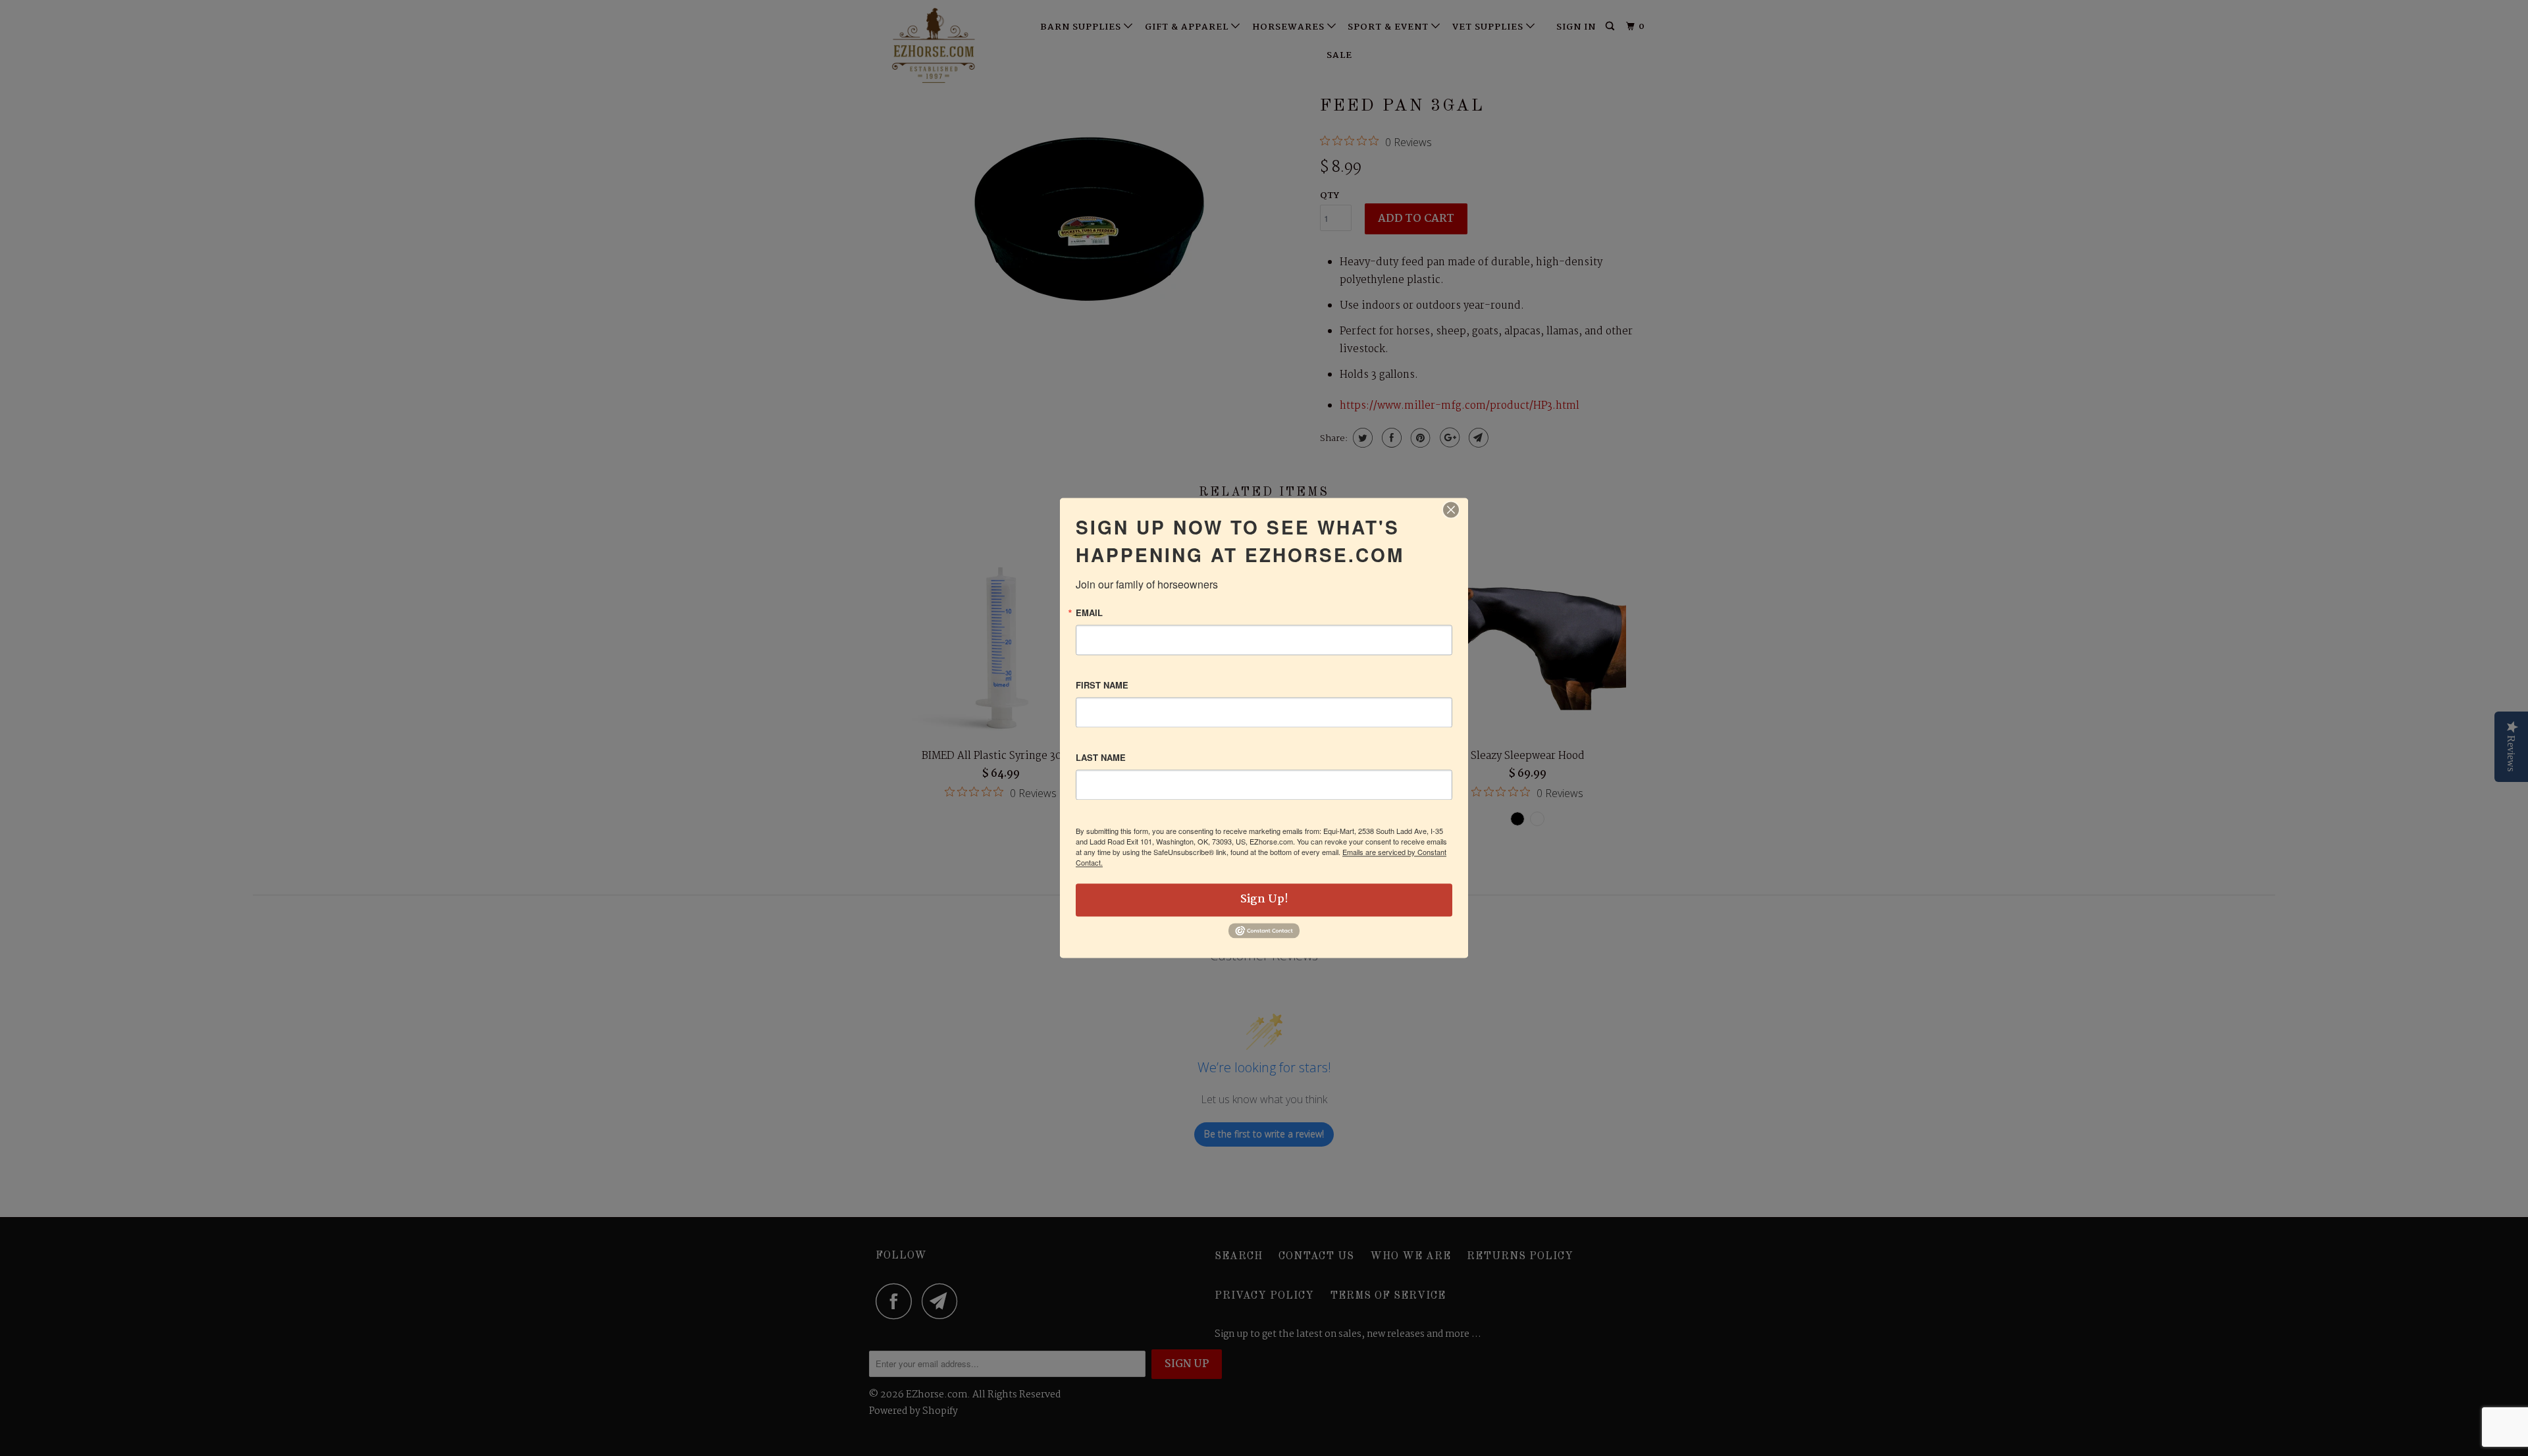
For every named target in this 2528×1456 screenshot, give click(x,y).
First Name (1102, 685)
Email (1089, 612)
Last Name (1101, 757)
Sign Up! (1264, 899)
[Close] (1451, 509)
